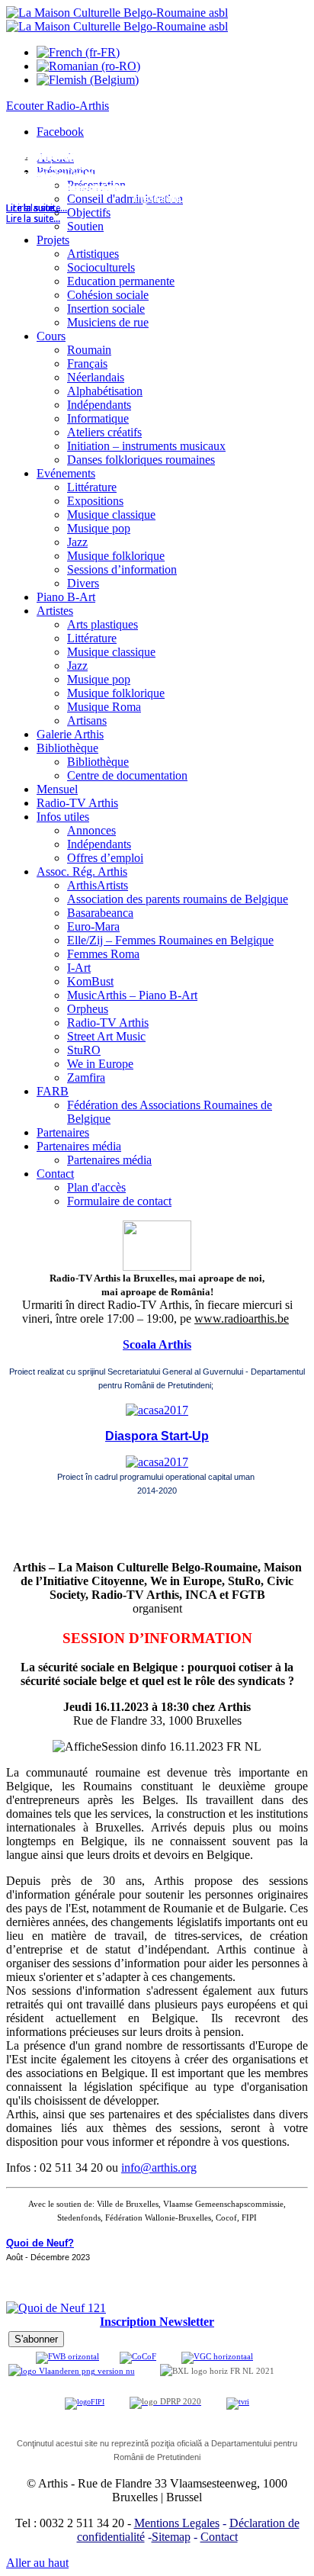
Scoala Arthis (157, 1344)
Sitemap (171, 2537)
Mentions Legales (177, 2523)
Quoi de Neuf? (40, 2243)
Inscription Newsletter (157, 2322)
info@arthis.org (159, 2168)
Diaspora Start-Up (157, 1436)
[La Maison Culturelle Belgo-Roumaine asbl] (117, 19)
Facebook (60, 132)
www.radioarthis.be (242, 1319)
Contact (219, 2537)
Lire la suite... (33, 219)
